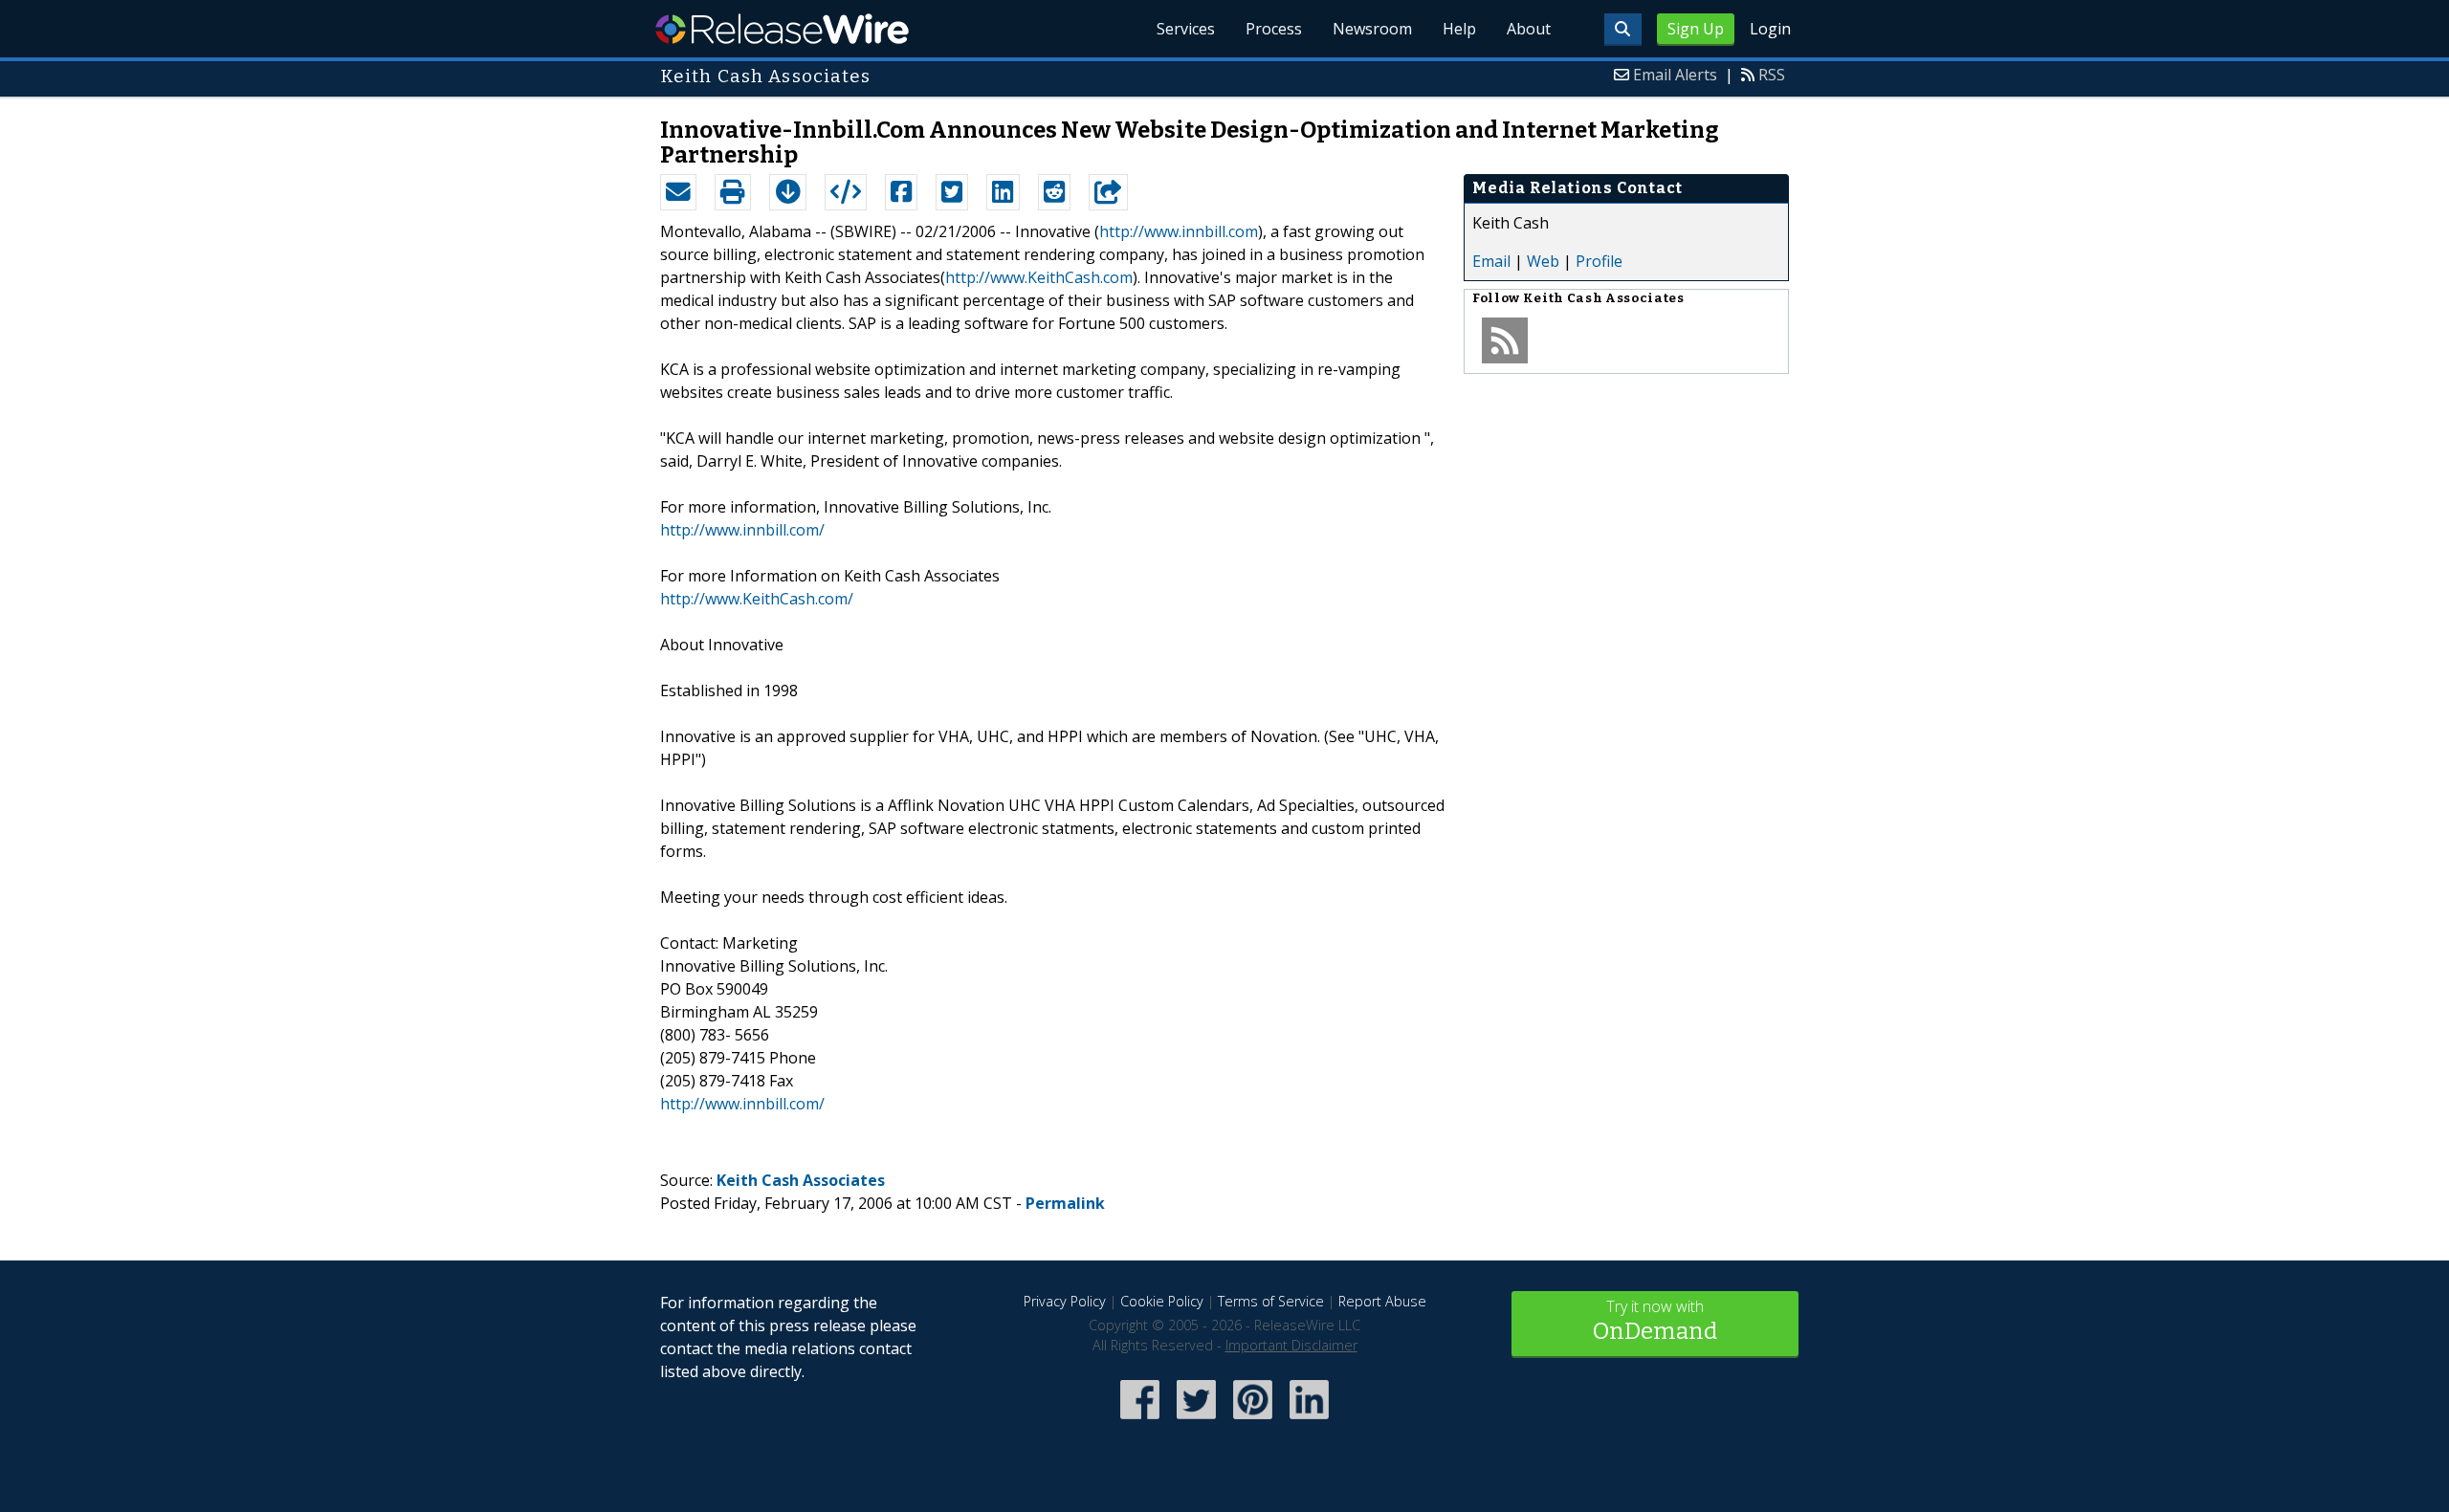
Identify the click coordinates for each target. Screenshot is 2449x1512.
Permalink (1065, 1203)
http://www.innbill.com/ (742, 530)
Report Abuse (1382, 1301)
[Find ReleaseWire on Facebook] (1140, 1421)
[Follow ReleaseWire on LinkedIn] (1309, 1421)
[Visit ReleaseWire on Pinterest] (1253, 1421)
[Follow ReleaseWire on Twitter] (1196, 1421)
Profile (1599, 261)
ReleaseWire (782, 29)
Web (1543, 261)
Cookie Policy (1162, 1301)
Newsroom (1372, 29)
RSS (1772, 75)
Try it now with (1655, 1320)
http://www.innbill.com (1179, 231)
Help (1459, 29)
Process (1274, 29)
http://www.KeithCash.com (1039, 277)
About (1529, 29)
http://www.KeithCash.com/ (757, 599)
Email (1491, 261)
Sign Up (1696, 29)
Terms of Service (1271, 1301)
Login (1770, 29)
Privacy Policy (1065, 1301)
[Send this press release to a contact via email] (678, 192)
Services (1186, 29)
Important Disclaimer (1291, 1345)
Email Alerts (1675, 75)
